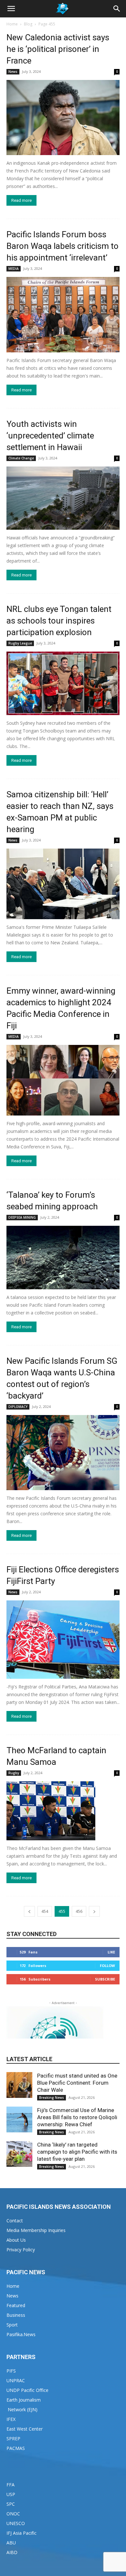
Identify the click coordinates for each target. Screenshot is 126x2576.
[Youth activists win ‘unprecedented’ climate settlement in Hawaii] (63, 498)
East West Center (25, 2429)
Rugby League (20, 643)
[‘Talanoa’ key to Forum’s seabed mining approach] (63, 1258)
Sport (12, 2325)
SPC (11, 2504)
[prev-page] (29, 1911)
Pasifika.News (21, 2334)
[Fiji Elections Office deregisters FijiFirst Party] (63, 1640)
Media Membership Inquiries (36, 2230)
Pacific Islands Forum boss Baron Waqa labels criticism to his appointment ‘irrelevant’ (63, 246)
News (13, 72)
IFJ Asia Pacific (21, 2533)
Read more (21, 200)
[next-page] (94, 1911)
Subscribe (105, 1979)
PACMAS (16, 2448)
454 (45, 1911)
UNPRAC (16, 2380)
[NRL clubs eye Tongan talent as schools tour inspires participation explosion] (63, 683)
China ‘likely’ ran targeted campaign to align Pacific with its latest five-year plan (77, 2152)
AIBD (12, 2552)
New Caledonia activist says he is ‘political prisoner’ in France (58, 49)
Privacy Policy (21, 2250)
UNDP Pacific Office (27, 2390)
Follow (107, 1966)
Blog (28, 24)
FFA (10, 2485)
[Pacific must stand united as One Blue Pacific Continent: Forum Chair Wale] (19, 2085)
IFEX (11, 2419)
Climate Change (21, 458)
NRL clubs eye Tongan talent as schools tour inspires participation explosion (59, 621)
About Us (16, 2240)
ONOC (13, 2514)
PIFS (11, 2371)
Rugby (14, 1773)
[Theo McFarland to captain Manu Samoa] (63, 1811)
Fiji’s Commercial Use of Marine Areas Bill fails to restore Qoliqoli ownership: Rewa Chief (77, 2117)
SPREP (13, 2438)
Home (12, 24)
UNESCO (16, 2523)
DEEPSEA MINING (22, 1217)
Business (16, 2315)
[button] (11, 9)
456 (79, 1911)
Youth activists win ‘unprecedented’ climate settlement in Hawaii (50, 436)
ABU (11, 2543)
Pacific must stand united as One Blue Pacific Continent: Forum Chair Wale (77, 2083)
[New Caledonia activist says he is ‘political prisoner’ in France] (63, 118)
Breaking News (52, 2098)
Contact (15, 2221)
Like (111, 1952)
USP (11, 2494)
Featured (16, 2305)
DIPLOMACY (18, 1407)
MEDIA (14, 269)
